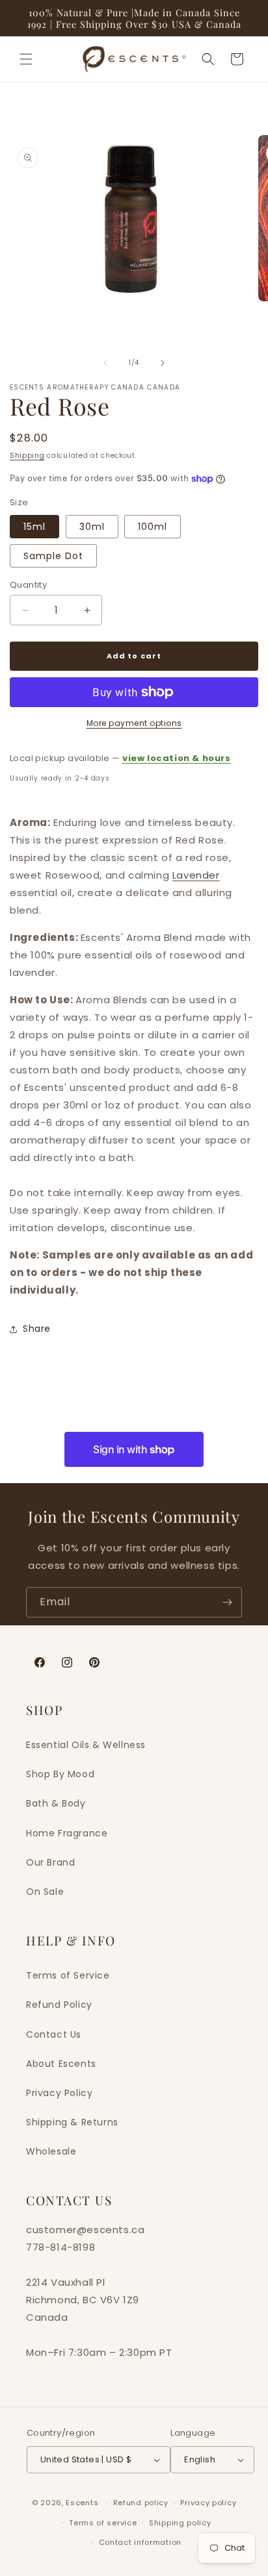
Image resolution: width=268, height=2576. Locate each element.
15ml (34, 527)
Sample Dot (53, 556)
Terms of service (103, 2523)
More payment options (134, 723)
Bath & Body (56, 1803)
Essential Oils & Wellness (86, 1745)
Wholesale (51, 2151)
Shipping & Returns (72, 2122)
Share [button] (37, 1329)
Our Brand (50, 1862)
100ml (153, 527)
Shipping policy (180, 2523)
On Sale (45, 1892)
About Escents (61, 2064)
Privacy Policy (59, 2093)
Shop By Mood (60, 1774)
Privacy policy (208, 2503)
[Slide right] (163, 363)
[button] (26, 59)
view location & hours (177, 758)
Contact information (140, 2542)
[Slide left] (105, 363)
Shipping (27, 456)
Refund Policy (59, 2005)
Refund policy (141, 2503)
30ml (92, 527)
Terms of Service (68, 1975)
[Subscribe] (227, 1602)
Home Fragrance (67, 1833)
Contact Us (54, 2034)
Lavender (196, 875)
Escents (83, 2503)
